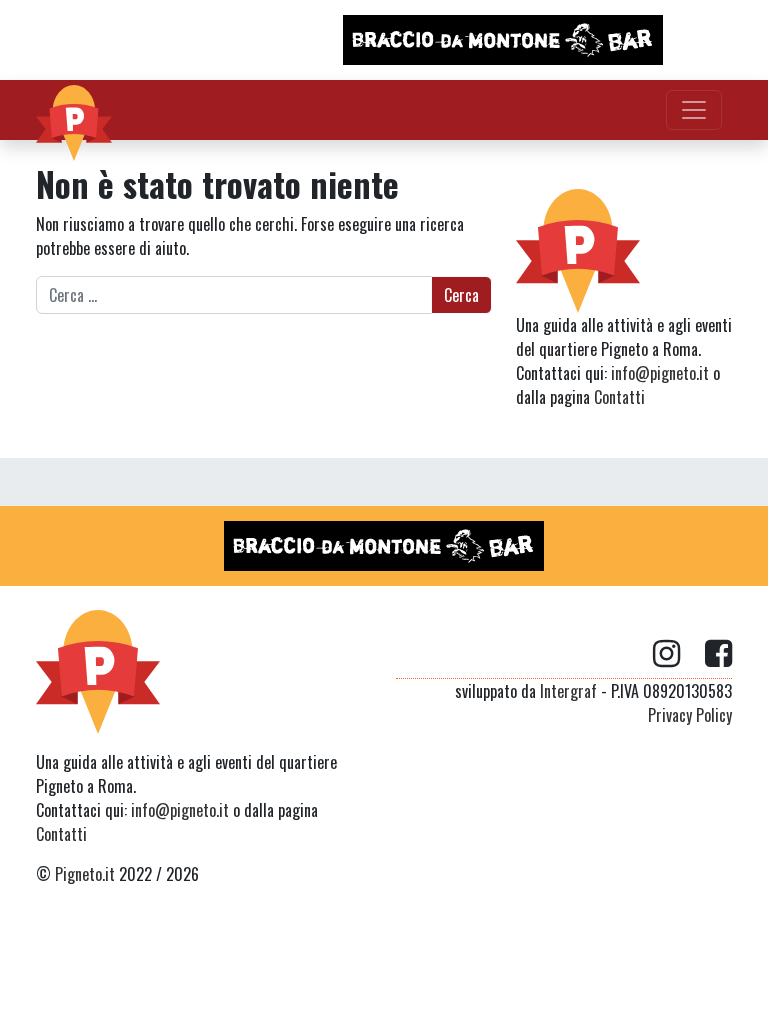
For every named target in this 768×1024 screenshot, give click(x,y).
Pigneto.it (85, 874)
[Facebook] (718, 654)
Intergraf (568, 691)
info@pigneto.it (660, 373)
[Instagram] (679, 654)
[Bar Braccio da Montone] (503, 40)
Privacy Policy (690, 715)
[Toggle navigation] (694, 110)
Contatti (619, 397)
